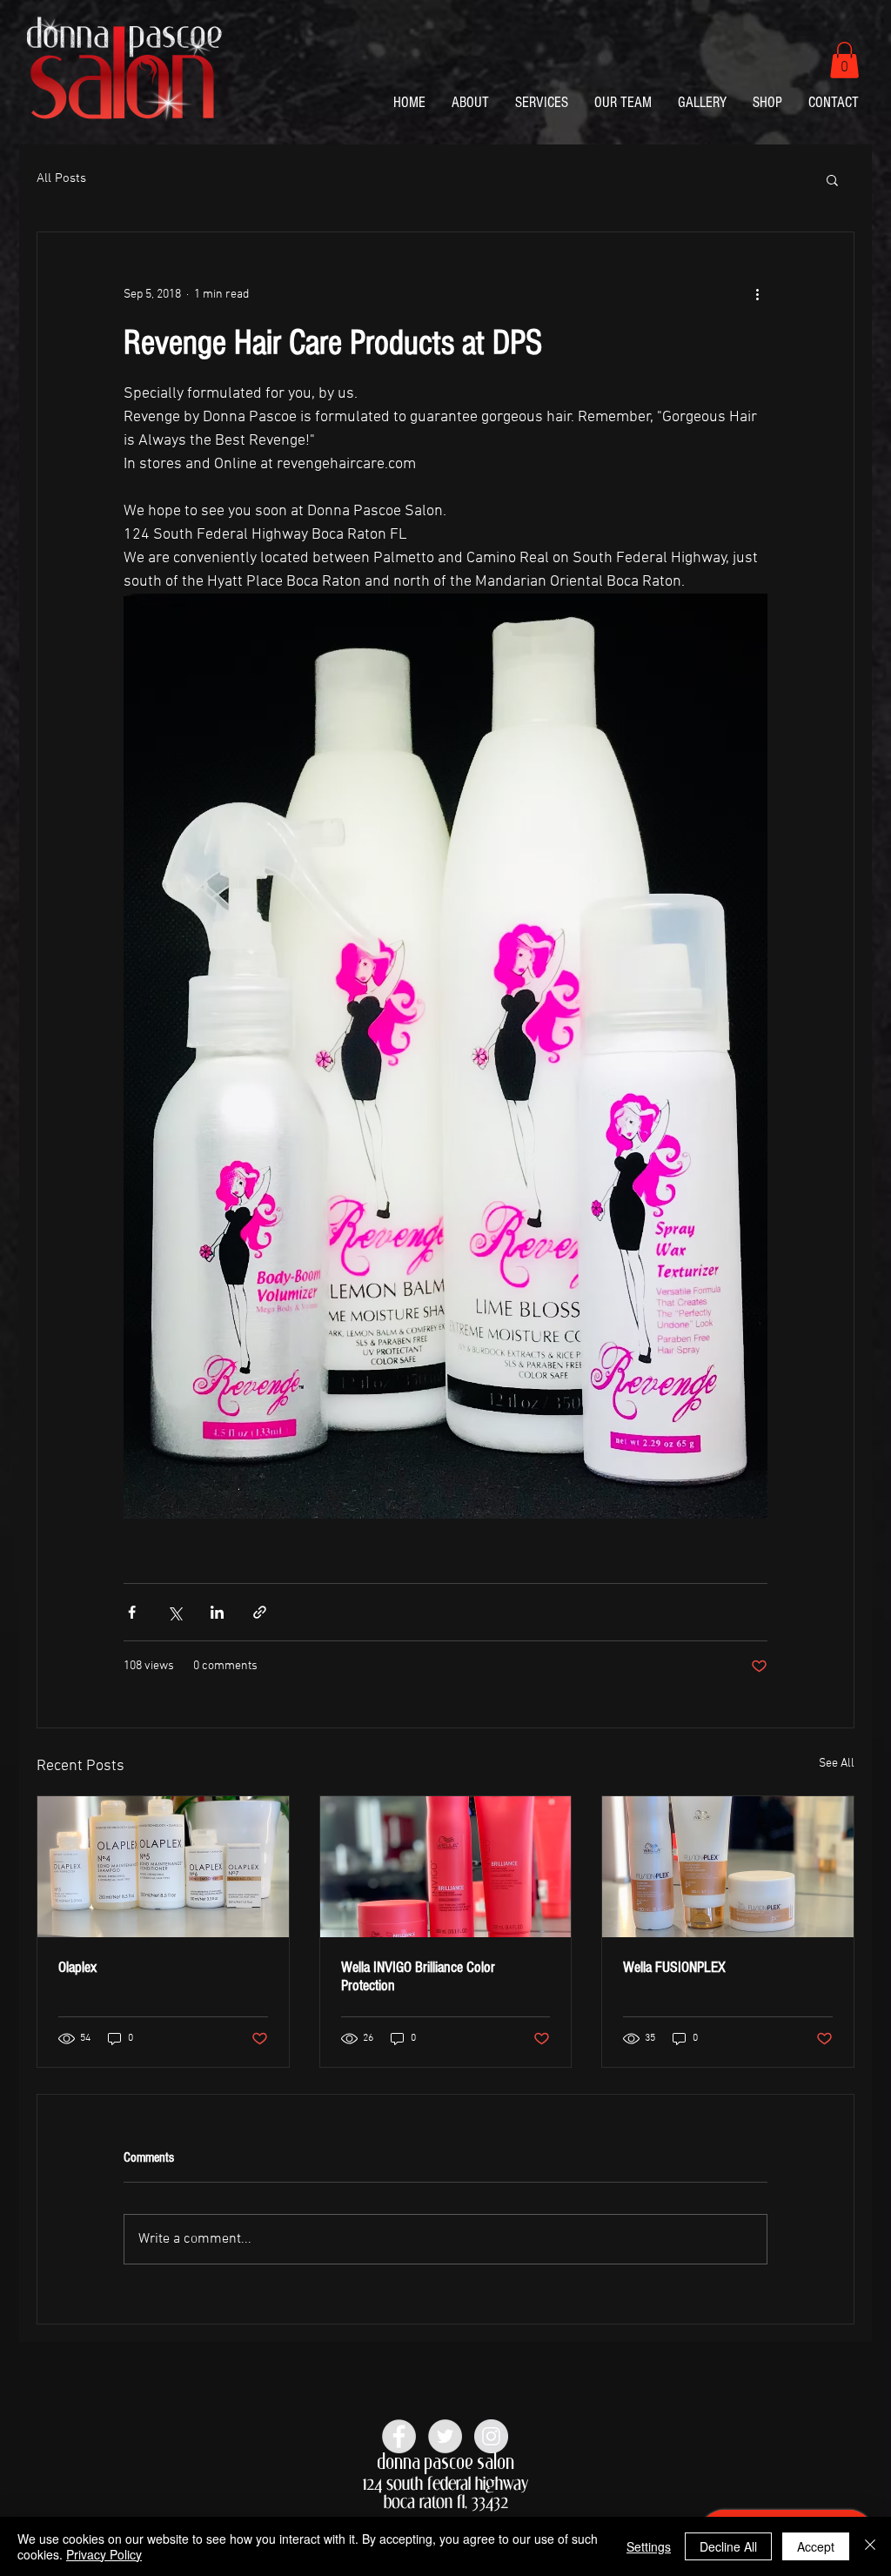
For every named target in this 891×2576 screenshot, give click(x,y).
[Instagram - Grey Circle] (491, 2436)
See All (837, 1764)
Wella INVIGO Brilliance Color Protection (418, 1976)
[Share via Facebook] (132, 1612)
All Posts (61, 178)
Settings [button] (649, 2546)
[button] (844, 60)
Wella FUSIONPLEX (674, 1967)
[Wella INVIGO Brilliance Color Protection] (446, 1867)
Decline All (728, 2546)
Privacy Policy (104, 2554)
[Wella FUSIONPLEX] (728, 1867)
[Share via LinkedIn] (217, 1612)
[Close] (870, 2546)
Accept (816, 2546)
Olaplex (77, 1967)
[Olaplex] (163, 1867)
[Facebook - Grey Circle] (399, 2436)
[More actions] (757, 295)
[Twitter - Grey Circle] (445, 2436)
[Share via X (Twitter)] (174, 1612)
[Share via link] (260, 1612)
